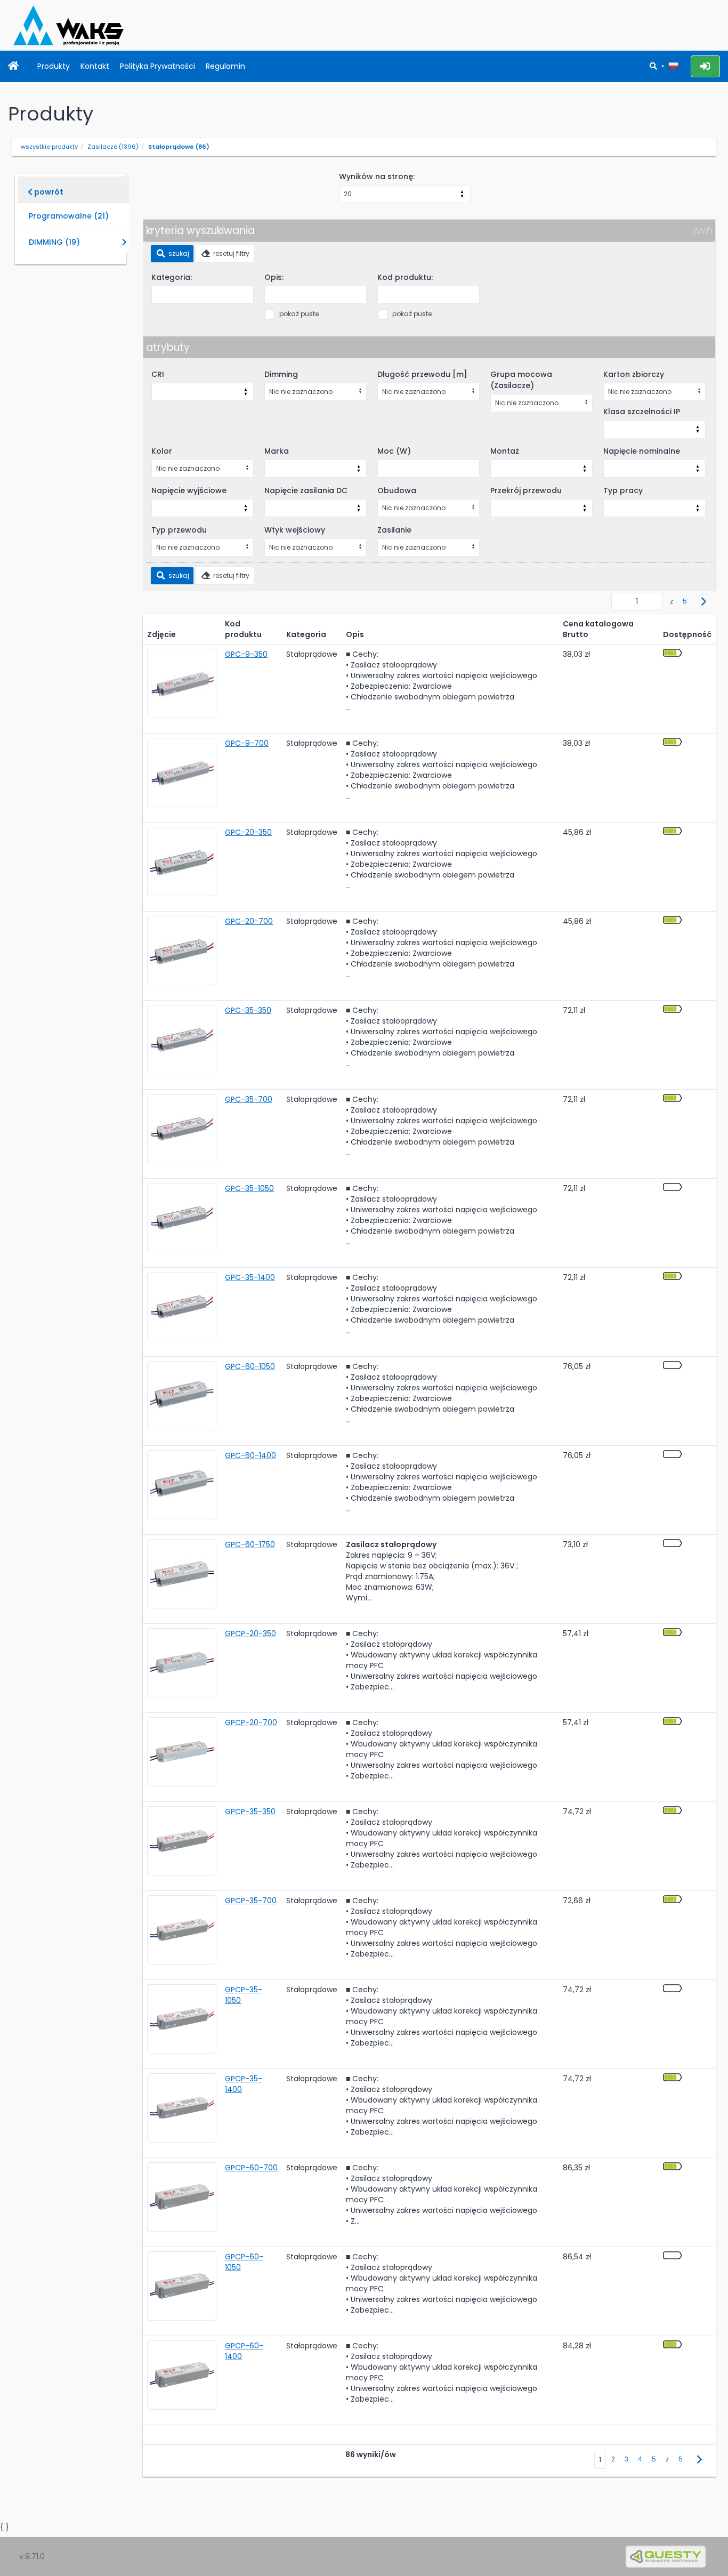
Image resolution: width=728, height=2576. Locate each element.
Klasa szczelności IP (642, 412)
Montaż (505, 451)
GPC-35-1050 (249, 1188)
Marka (277, 451)
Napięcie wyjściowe (189, 490)
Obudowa (397, 490)
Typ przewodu (179, 530)
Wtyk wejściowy (295, 530)
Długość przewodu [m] (422, 374)
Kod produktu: (405, 277)
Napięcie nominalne (642, 451)
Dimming (281, 374)
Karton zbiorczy (634, 374)
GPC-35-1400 (250, 1277)
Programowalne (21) (69, 216)
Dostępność (687, 634)
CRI (158, 374)
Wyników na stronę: (377, 176)
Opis (355, 634)
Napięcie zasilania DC (306, 490)
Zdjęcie (161, 634)
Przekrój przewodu (526, 490)
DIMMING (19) (54, 242)
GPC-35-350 (248, 1010)
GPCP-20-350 (250, 1633)
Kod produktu (243, 629)
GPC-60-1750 (250, 1544)
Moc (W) (394, 451)
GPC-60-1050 (250, 1366)
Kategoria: (172, 277)
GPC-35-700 (249, 1099)
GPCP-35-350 (250, 1812)
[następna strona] (704, 602)
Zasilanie (394, 530)
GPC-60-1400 (250, 1455)
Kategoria (306, 634)
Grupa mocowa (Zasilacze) (521, 380)
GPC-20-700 (249, 921)
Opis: (274, 277)
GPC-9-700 (247, 743)
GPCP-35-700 (251, 1901)
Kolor (162, 451)
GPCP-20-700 (251, 1722)
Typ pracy (623, 490)
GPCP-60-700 (251, 2168)
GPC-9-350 (246, 654)
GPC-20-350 (248, 832)
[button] (673, 66)
